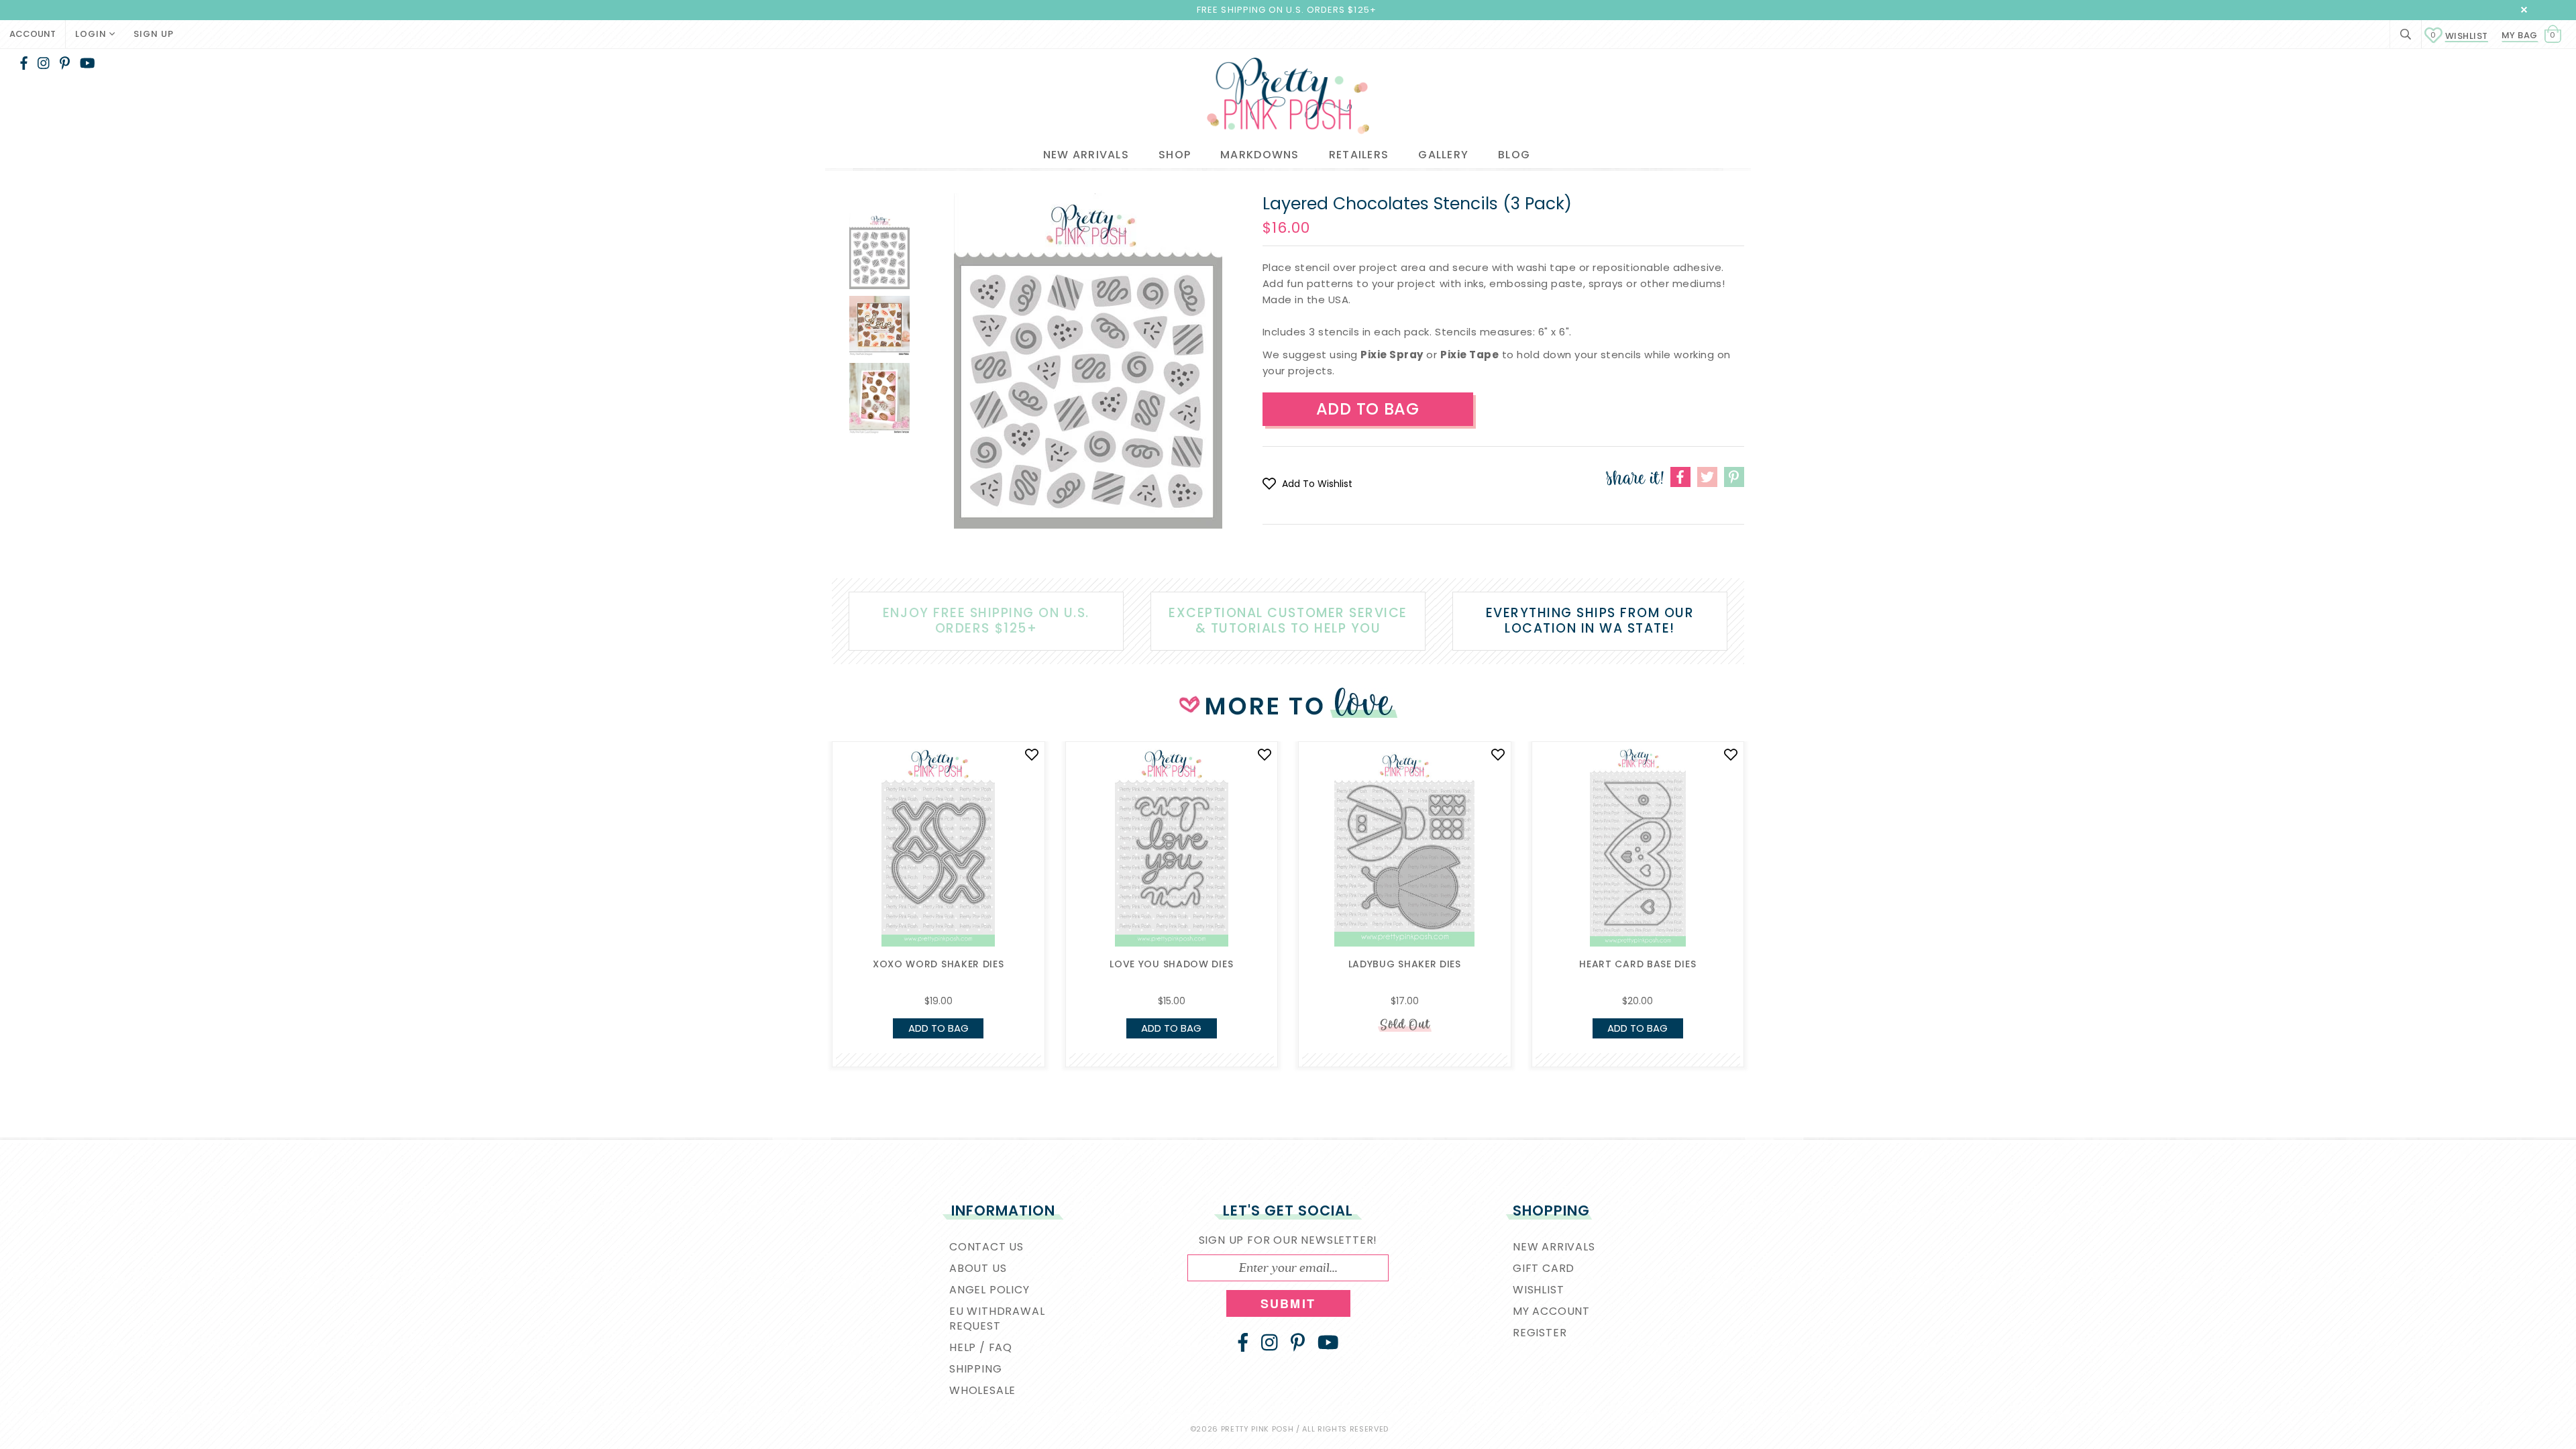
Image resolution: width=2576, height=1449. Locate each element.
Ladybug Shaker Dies (1405, 964)
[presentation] (812, 857)
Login (92, 34)
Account (33, 34)
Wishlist (2459, 36)
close (2524, 10)
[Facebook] (24, 63)
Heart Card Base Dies (1638, 964)
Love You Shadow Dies (1171, 964)
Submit (1288, 1303)
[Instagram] (44, 63)
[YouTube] (88, 63)
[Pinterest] (65, 63)
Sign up (154, 34)
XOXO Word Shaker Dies (938, 964)
